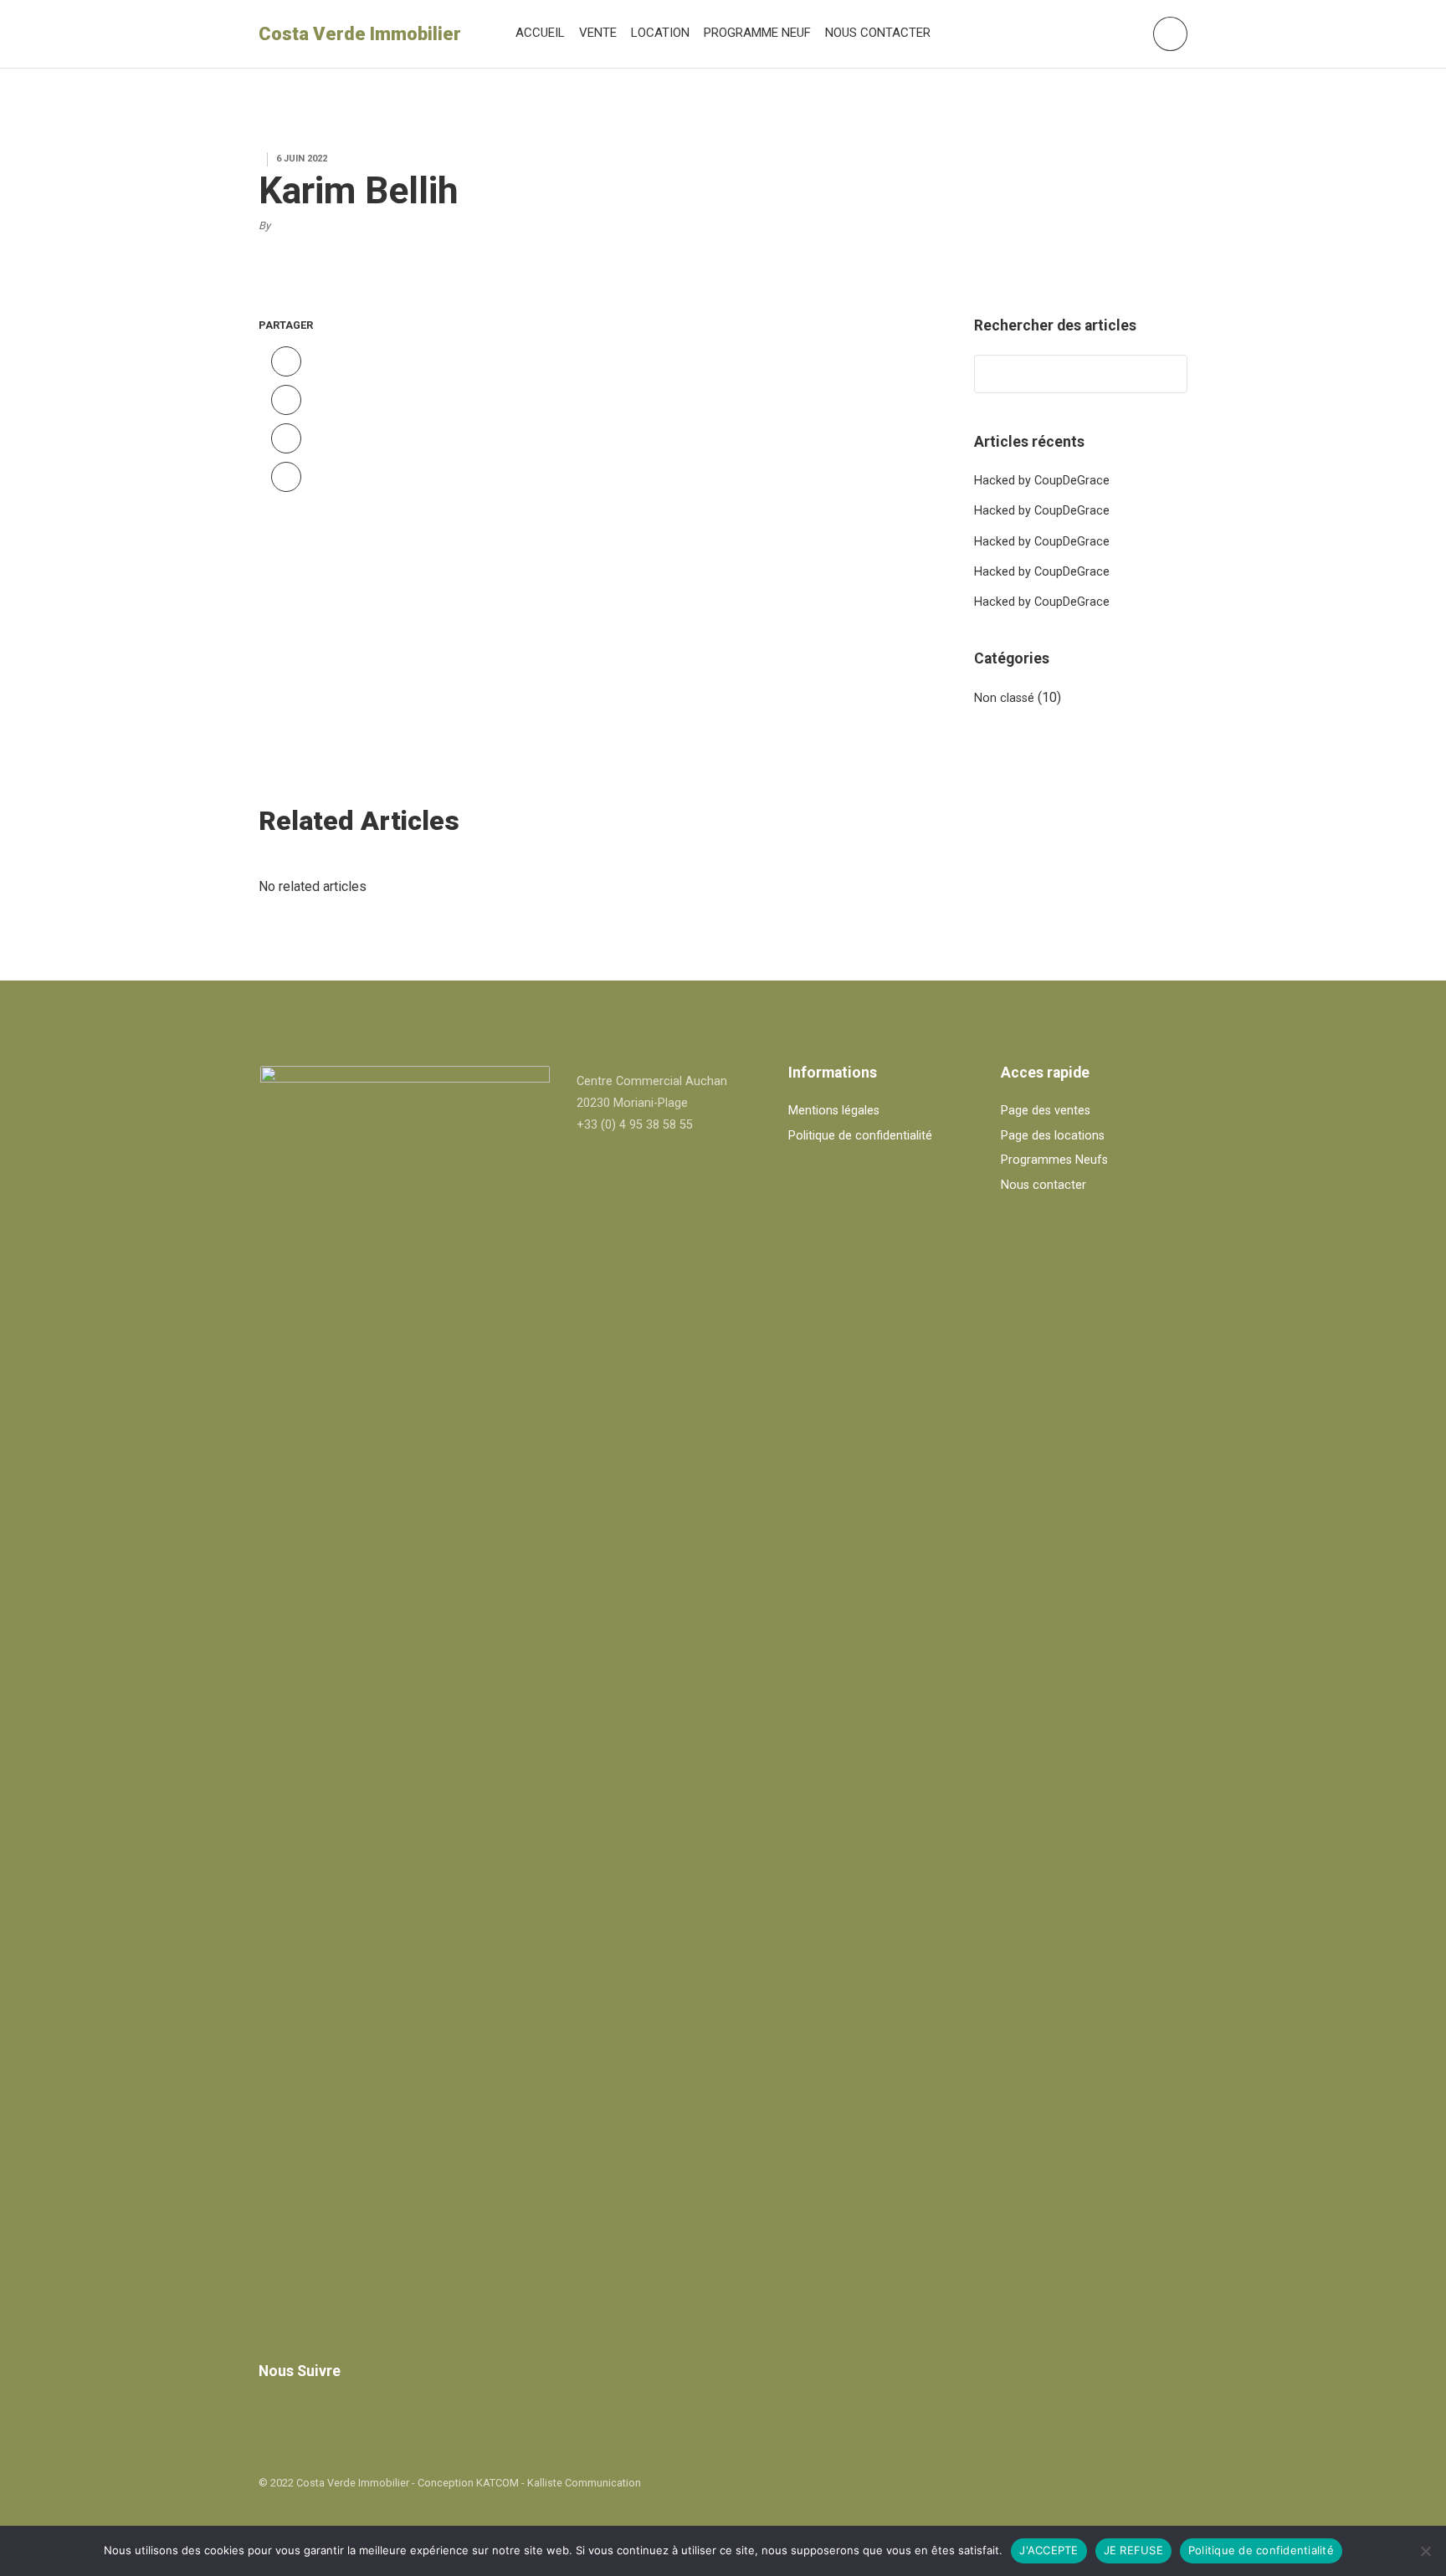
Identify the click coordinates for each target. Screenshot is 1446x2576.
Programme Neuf (757, 33)
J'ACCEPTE (1049, 2550)
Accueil (540, 33)
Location (660, 33)
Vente (598, 33)
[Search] (1167, 374)
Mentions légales (834, 1111)
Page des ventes (1046, 1111)
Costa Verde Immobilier (360, 34)
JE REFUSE (1133, 2550)
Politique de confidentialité (860, 1136)
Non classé (1004, 698)
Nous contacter (878, 33)
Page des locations (1053, 1136)
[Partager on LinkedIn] (286, 477)
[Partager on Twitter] (286, 400)
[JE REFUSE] (1425, 2551)
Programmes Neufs (1054, 1160)
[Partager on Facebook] (286, 361)
